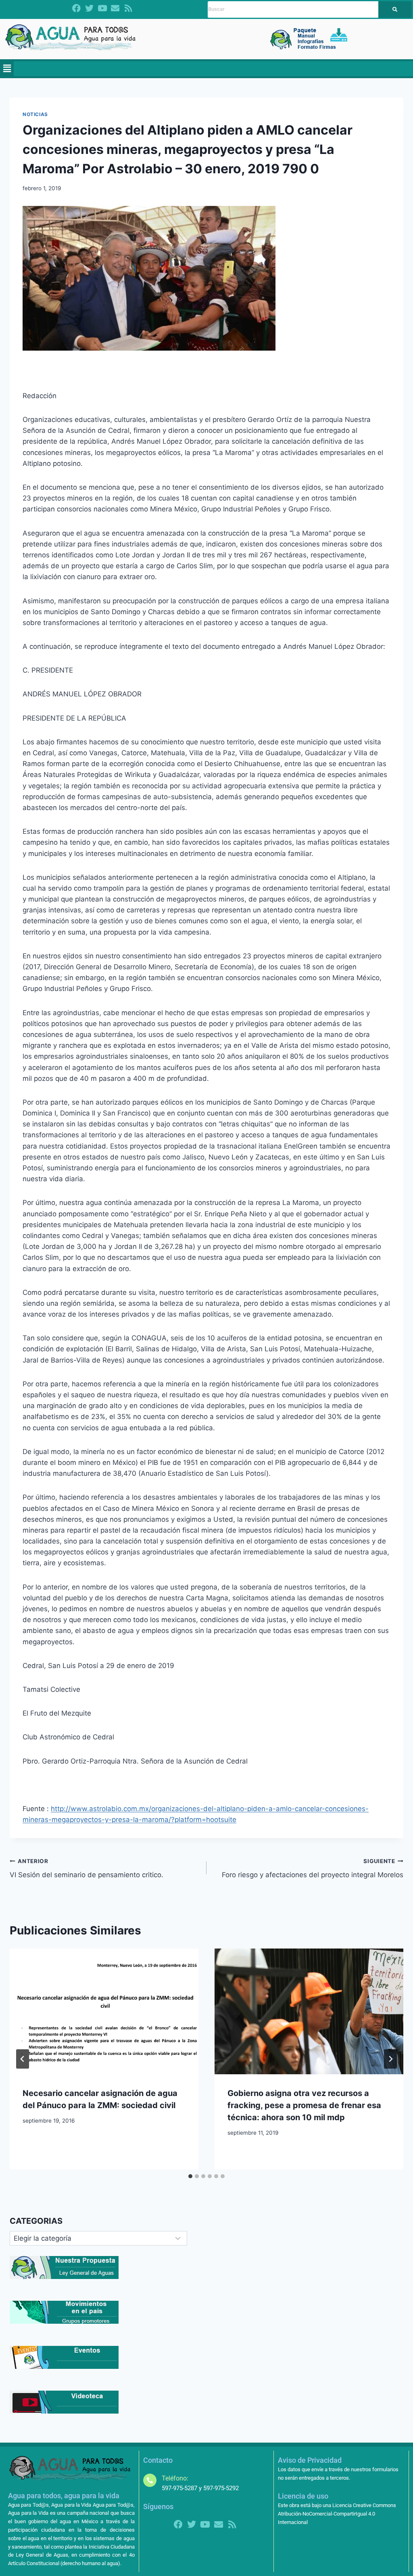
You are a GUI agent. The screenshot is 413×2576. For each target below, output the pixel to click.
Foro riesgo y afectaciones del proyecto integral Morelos (313, 1869)
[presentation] (104, 2011)
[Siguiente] (390, 2059)
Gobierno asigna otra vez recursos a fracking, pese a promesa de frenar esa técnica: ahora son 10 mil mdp (304, 2105)
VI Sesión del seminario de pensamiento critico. (87, 1869)
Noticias (35, 114)
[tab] (190, 2176)
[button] (7, 69)
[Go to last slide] (23, 2059)
